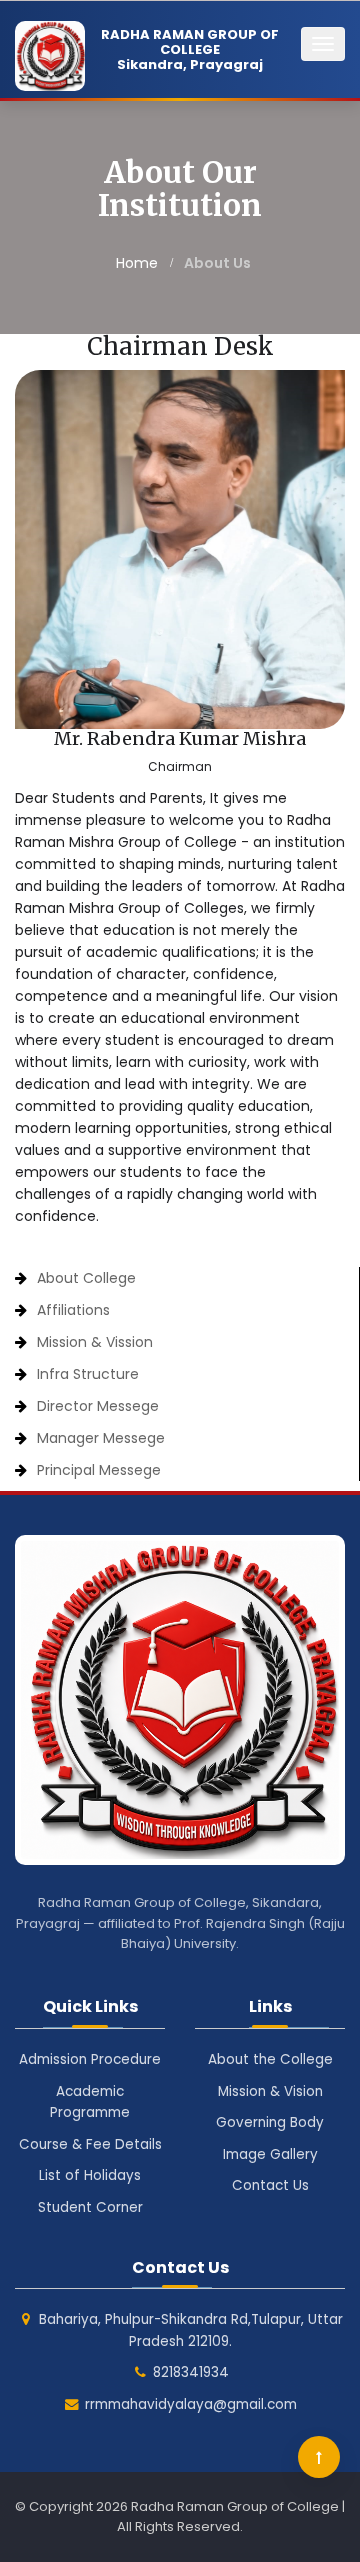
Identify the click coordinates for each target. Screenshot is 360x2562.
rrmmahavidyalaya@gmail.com (191, 2404)
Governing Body (270, 2122)
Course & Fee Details (90, 2144)
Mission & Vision (270, 2091)
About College (86, 1278)
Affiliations (73, 1310)
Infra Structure (88, 1374)
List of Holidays (90, 2175)
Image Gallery (270, 2154)
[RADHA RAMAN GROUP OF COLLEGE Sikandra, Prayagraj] (7, 51)
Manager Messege (101, 1438)
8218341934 (191, 2372)
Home (137, 263)
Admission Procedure (90, 2059)
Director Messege (98, 1406)
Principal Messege (99, 1470)
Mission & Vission (95, 1342)
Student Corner (90, 2207)
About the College (270, 2059)
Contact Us (270, 2185)
